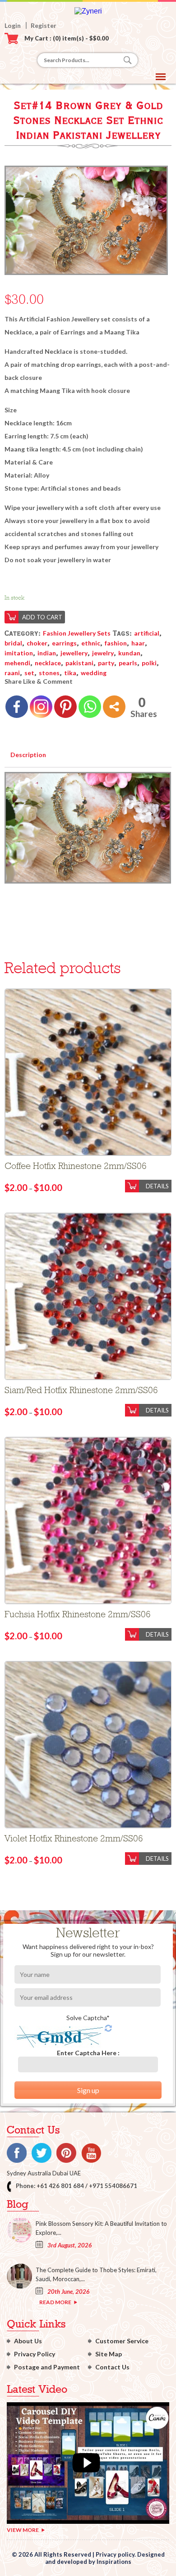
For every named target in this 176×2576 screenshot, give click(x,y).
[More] (114, 707)
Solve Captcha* (88, 2018)
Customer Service (122, 2341)
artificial (147, 633)
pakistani (79, 663)
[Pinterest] (65, 707)
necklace (48, 663)
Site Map (109, 2354)
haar (138, 643)
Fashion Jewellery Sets (77, 633)
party (106, 663)
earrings (64, 643)
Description (28, 755)
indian (47, 653)
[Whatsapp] (90, 707)
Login (13, 25)
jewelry (103, 653)
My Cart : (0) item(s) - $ (67, 38)
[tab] (28, 753)
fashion (116, 643)
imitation (19, 653)
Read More (55, 2302)
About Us (28, 2341)
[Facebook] (17, 707)
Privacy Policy (35, 2354)
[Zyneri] (88, 11)
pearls (128, 663)
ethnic (91, 643)
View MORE (23, 2530)
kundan (129, 653)
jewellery (74, 653)
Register (44, 25)
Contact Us (112, 2367)
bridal (13, 643)
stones (49, 673)
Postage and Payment (47, 2367)
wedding (94, 673)
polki (149, 663)
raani (12, 673)
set (29, 673)
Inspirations (114, 2562)
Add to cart (42, 617)
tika (70, 673)
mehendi (17, 663)
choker (37, 643)
